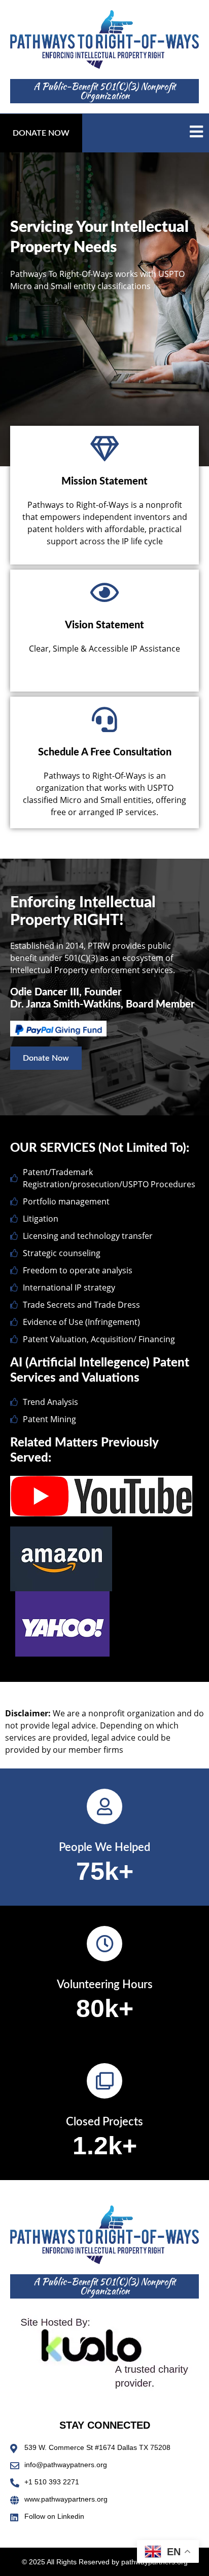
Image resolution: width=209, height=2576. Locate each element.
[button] (41, 133)
